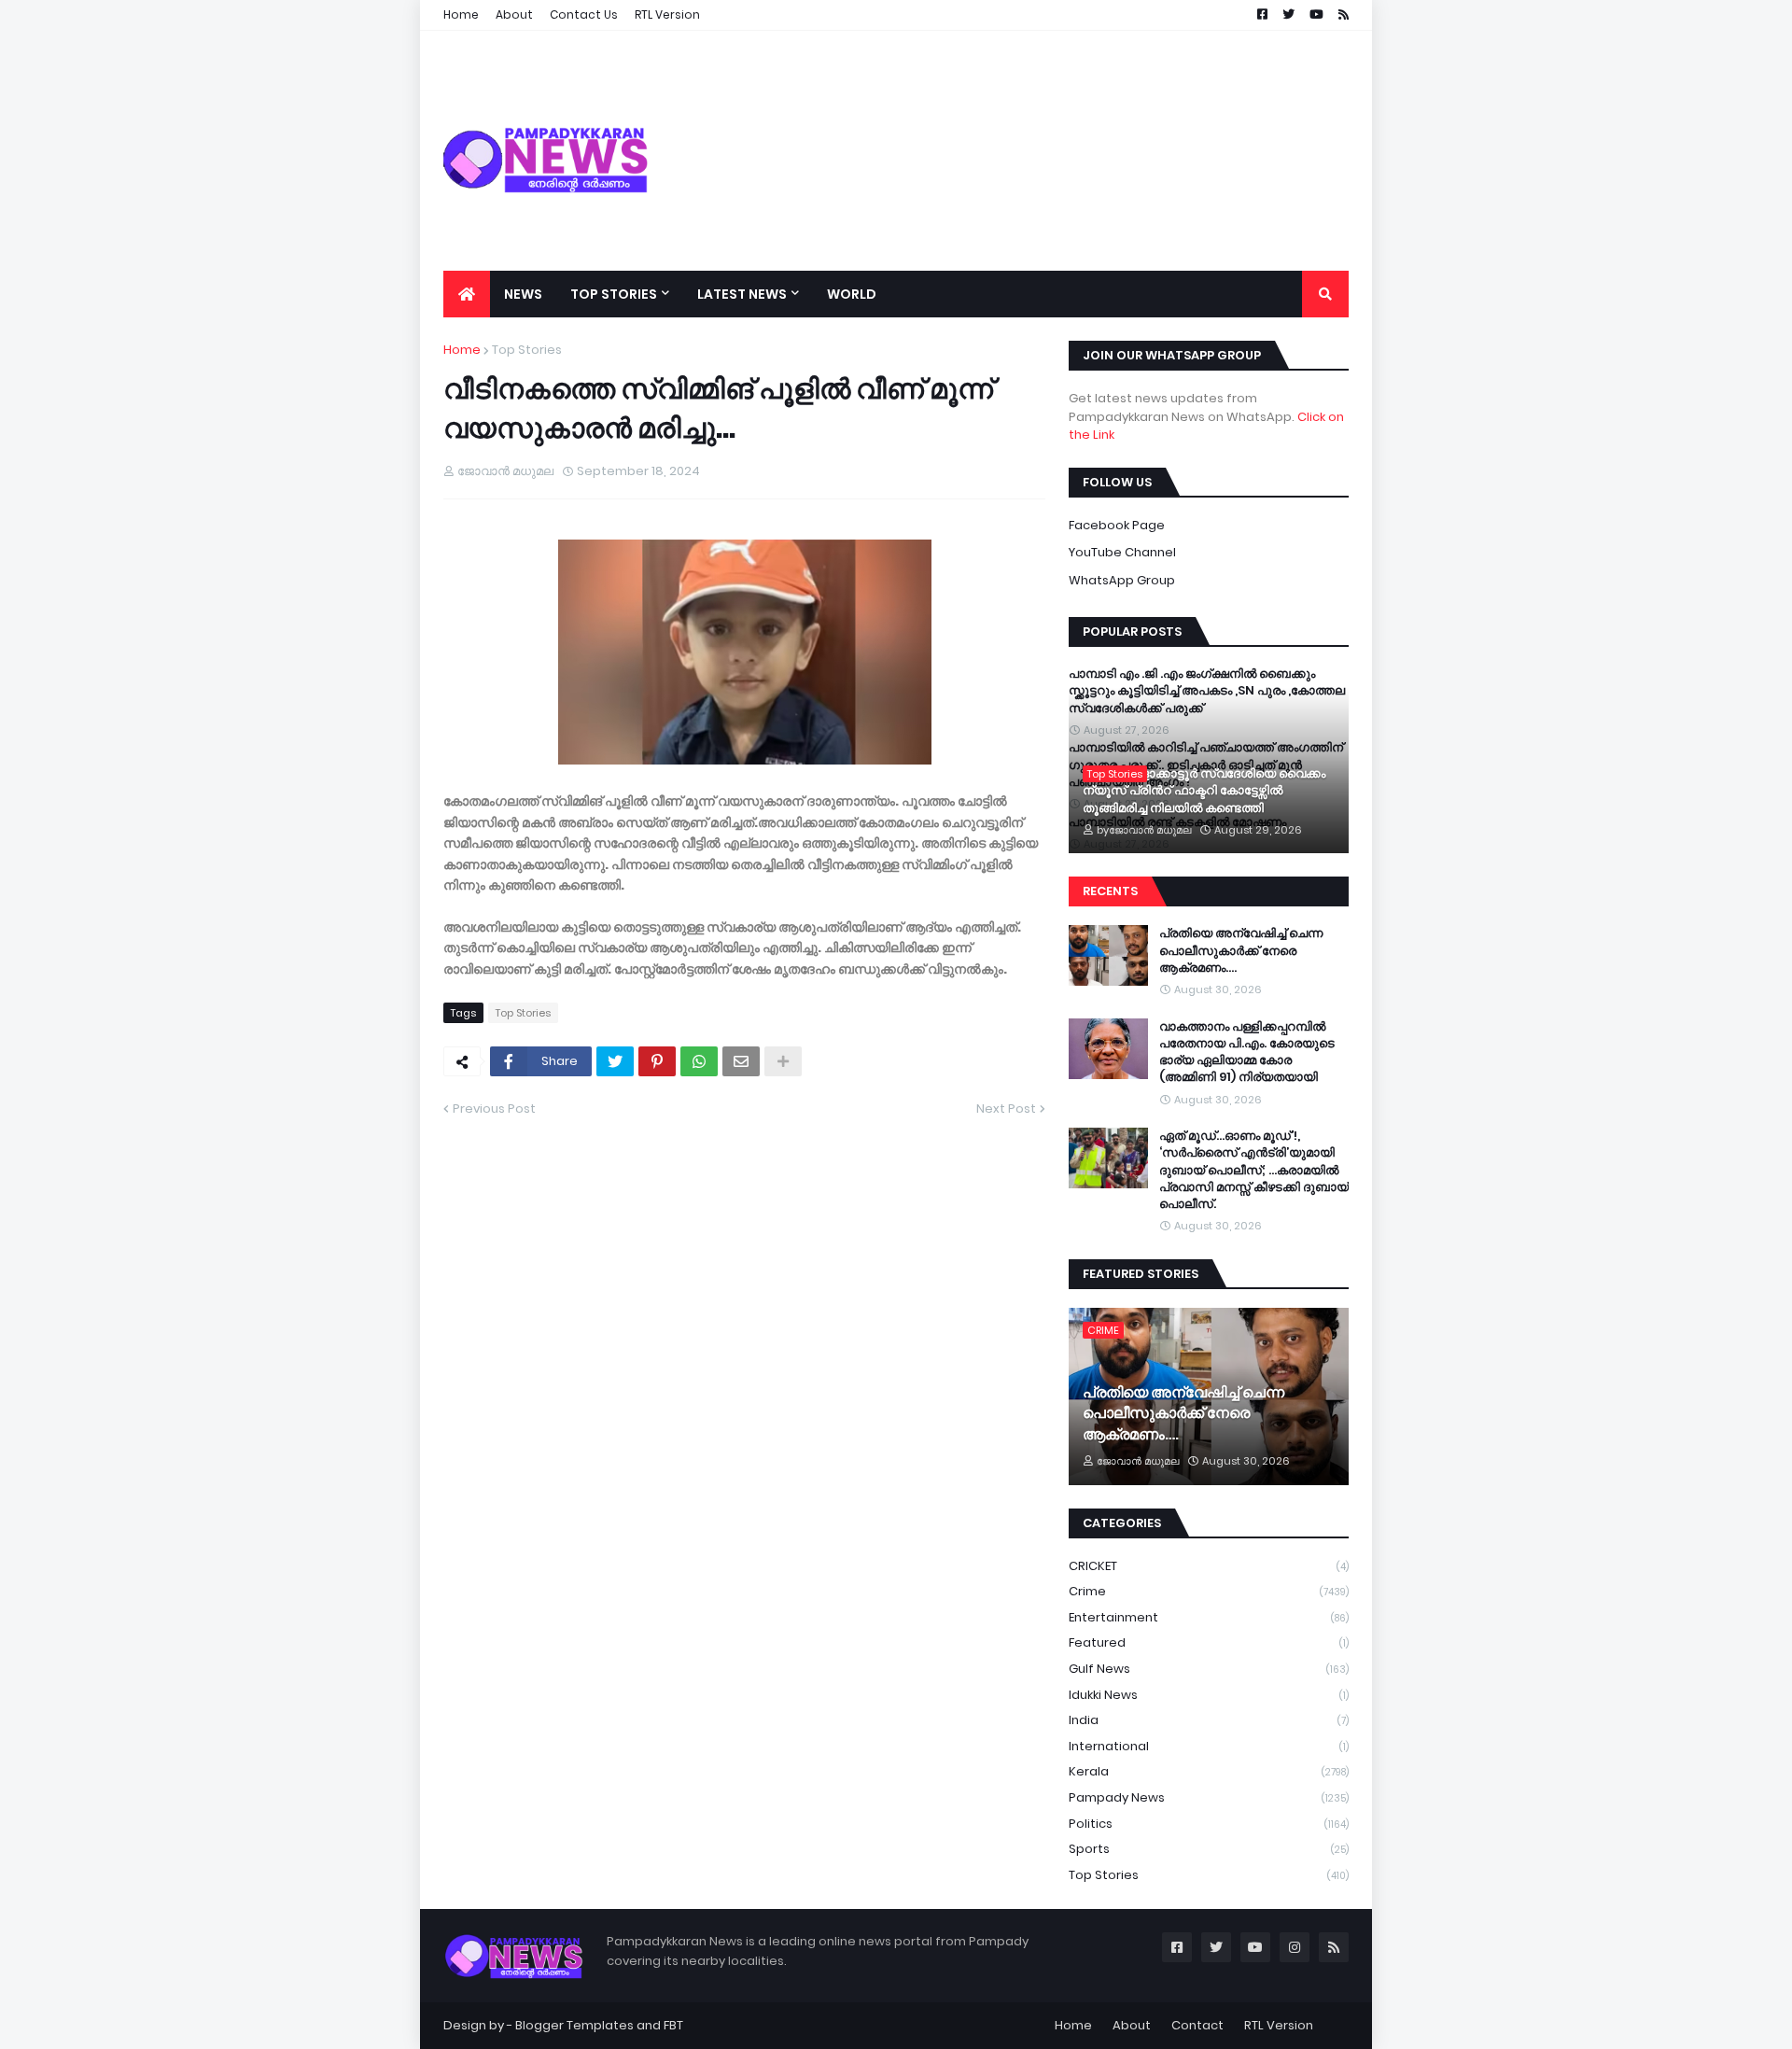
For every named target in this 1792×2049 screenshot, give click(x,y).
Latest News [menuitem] (742, 294)
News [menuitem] (523, 294)
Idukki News (1209, 1695)
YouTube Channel (1122, 552)
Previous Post (494, 1109)
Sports (1209, 1849)
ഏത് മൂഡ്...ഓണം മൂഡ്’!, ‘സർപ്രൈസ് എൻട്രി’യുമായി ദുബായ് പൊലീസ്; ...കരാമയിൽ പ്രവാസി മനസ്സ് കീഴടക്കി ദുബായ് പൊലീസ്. (1254, 1170)
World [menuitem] (852, 294)
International (1209, 1746)
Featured (1209, 1642)
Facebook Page (1117, 525)
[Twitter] (615, 1061)
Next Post (1006, 1109)
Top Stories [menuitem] (614, 294)
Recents (1110, 891)
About (1132, 2025)
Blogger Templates (574, 2025)
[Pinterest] (657, 1061)
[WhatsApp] (699, 1061)
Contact (1197, 2025)
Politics (1209, 1824)
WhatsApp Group (1122, 580)
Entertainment (1209, 1617)
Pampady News (1209, 1797)
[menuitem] (467, 294)
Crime (1209, 1591)
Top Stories (527, 350)
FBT (673, 2025)
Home (462, 350)
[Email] (741, 1061)
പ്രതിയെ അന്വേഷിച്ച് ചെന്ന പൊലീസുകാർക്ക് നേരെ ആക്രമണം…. (1241, 950)
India (1209, 1720)
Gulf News (1209, 1669)
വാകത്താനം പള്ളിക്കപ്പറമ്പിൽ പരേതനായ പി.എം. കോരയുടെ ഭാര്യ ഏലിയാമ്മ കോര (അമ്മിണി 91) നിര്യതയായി (1247, 1053)
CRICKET (1209, 1566)
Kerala (1209, 1771)
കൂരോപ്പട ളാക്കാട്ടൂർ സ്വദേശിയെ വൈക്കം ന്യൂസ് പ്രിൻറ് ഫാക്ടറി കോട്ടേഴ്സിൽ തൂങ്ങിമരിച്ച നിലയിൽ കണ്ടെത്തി (1204, 791)
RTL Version (1279, 2025)
